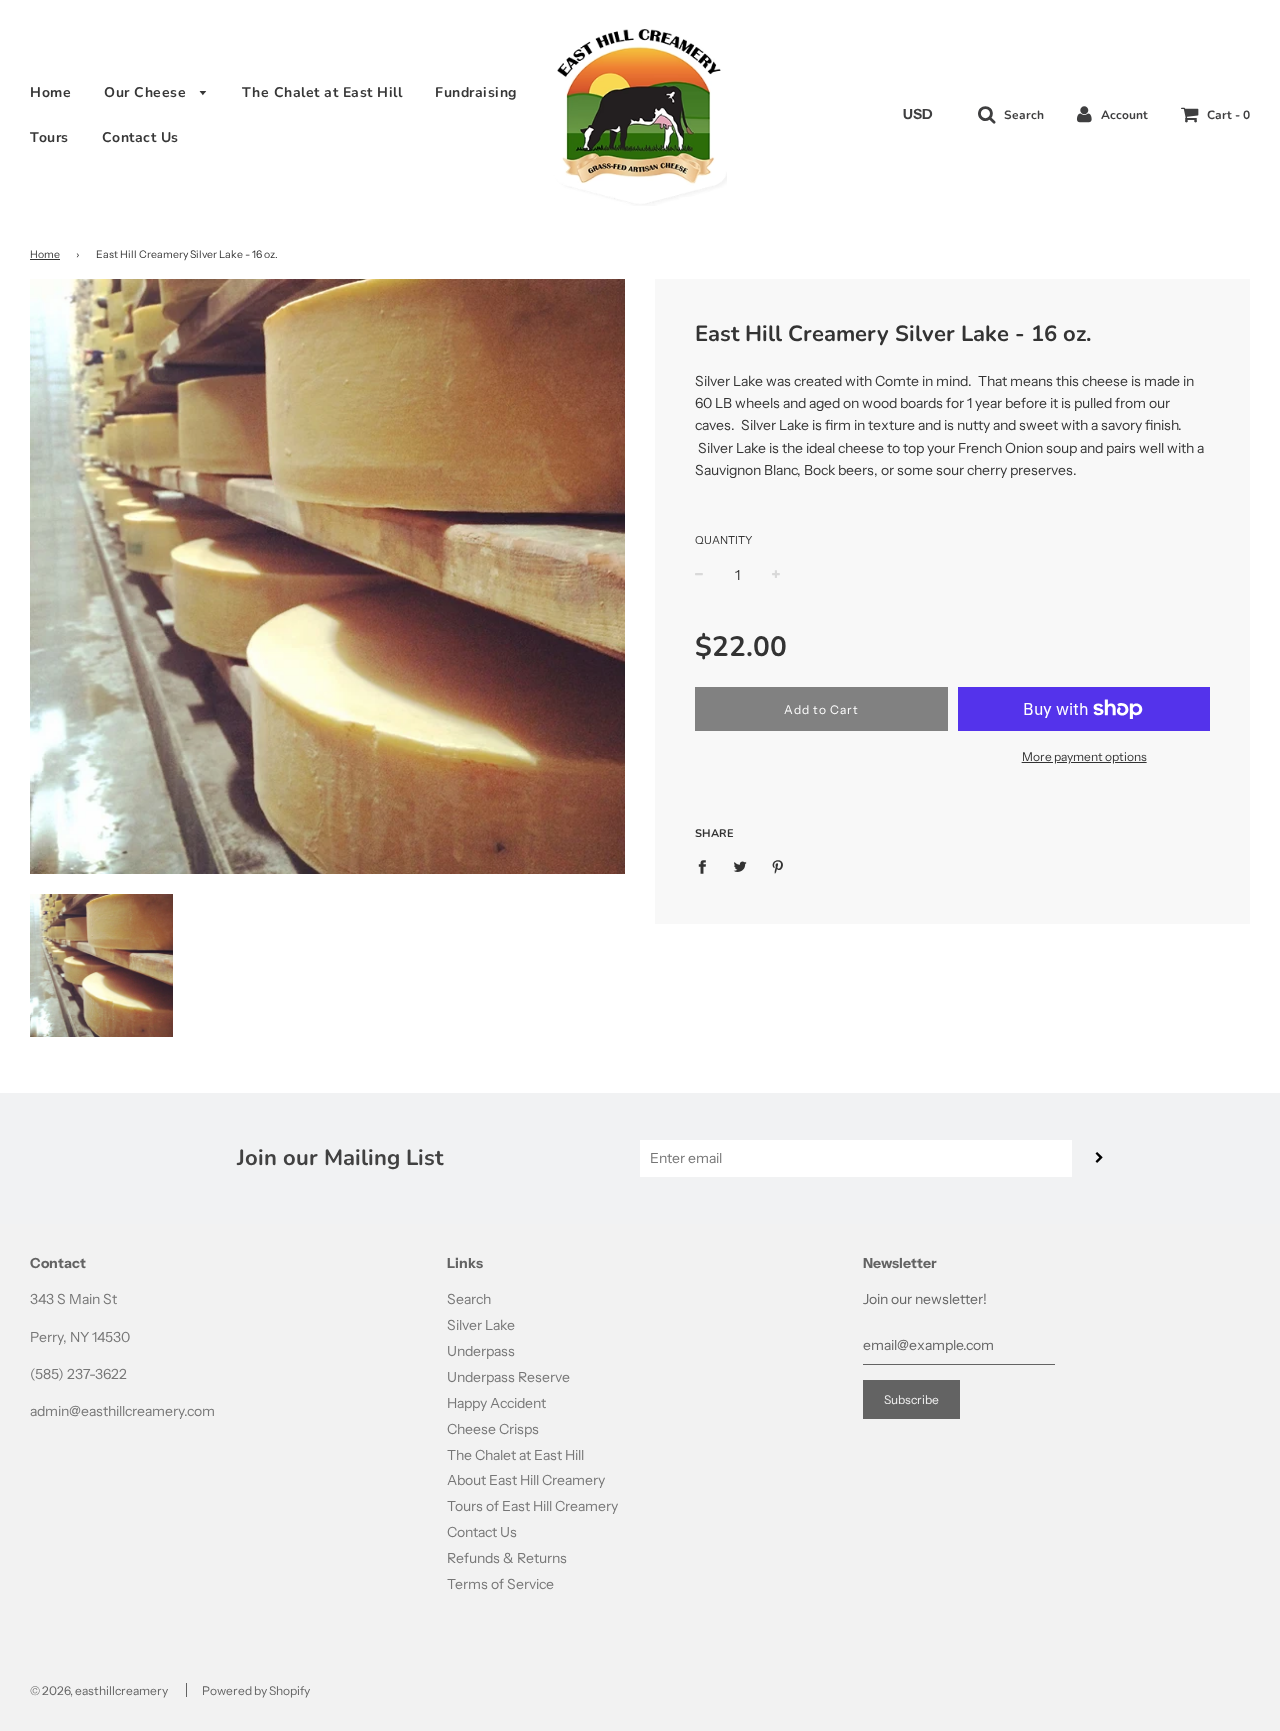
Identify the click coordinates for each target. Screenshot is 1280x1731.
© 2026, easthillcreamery (99, 1690)
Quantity (723, 540)
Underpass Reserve (508, 1377)
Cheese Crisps (493, 1429)
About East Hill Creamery (526, 1480)
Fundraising (476, 92)
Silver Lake (481, 1325)
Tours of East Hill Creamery (532, 1506)
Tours (49, 137)
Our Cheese (147, 92)
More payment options (1084, 756)
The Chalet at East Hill (322, 92)
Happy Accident (496, 1403)
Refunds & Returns (507, 1558)
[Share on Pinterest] (778, 865)
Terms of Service (500, 1584)
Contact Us (140, 137)
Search (469, 1299)
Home (50, 92)
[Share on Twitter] (740, 865)
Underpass (481, 1351)
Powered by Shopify (256, 1690)
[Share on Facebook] (707, 865)
